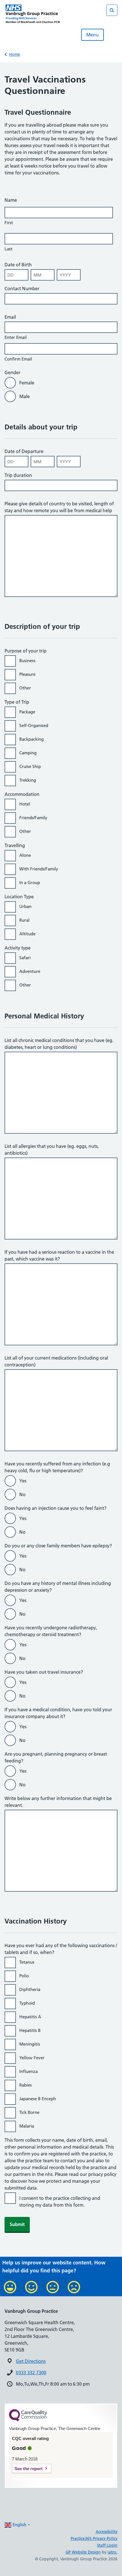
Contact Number (22, 289)
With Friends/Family (40, 869)
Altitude (29, 934)
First (9, 223)
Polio (25, 1976)
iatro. (112, 2552)
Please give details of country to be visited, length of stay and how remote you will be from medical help (59, 507)
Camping (29, 753)
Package (28, 712)
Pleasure (29, 674)
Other (26, 688)
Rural (26, 920)
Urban (27, 906)
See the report (29, 2469)
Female (27, 383)
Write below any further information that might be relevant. (58, 1802)
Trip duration (18, 475)
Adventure (31, 971)
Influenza (30, 2071)
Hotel (26, 804)
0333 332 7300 (31, 2373)
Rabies (27, 2085)
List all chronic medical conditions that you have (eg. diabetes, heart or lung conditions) (59, 1044)
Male (25, 396)
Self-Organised (35, 725)
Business (29, 661)
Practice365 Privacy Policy (94, 2538)
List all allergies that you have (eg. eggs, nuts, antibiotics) (52, 1150)
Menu (92, 35)
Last (9, 249)
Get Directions (31, 2361)
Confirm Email (18, 359)
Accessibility (107, 2532)
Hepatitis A (31, 2017)
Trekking (29, 780)
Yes (24, 1481)
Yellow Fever (33, 2058)
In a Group (31, 883)
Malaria (28, 2126)
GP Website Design (83, 2552)
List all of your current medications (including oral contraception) (56, 1361)
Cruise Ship (31, 766)
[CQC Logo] (28, 2420)
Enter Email (16, 337)
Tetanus (28, 1962)
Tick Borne (30, 2112)
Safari (26, 958)
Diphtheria (31, 1989)
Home (15, 54)
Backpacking (33, 739)
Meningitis (31, 2044)
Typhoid (28, 2003)
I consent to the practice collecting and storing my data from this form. (60, 2202)
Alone (26, 855)
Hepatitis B (31, 2030)
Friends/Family (34, 818)
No (24, 1494)
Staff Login (107, 2545)
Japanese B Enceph (39, 2099)
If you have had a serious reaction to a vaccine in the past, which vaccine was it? (59, 1255)
